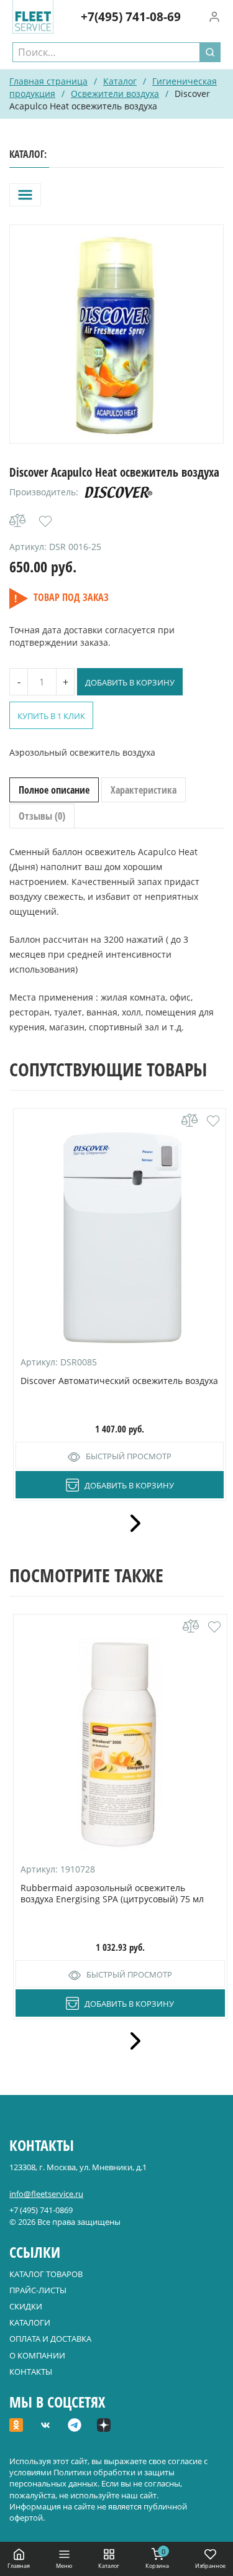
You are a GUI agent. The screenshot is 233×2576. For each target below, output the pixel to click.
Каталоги (30, 2322)
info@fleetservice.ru (46, 2194)
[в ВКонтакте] (45, 2426)
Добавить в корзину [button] (129, 1485)
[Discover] (119, 492)
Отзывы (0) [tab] (42, 816)
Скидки (26, 2306)
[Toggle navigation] (25, 195)
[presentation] (131, 1523)
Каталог (120, 81)
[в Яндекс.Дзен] (104, 2426)
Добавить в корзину (130, 682)
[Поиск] (210, 52)
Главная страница (48, 81)
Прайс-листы (38, 2290)
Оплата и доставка (50, 2339)
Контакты (31, 2372)
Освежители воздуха (115, 94)
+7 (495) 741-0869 (41, 2210)
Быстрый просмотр (129, 1456)
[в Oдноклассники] (16, 2426)
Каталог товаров (46, 2274)
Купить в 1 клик (51, 716)
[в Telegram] (75, 2426)
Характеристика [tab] (144, 790)
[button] (45, 521)
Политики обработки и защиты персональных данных (92, 2478)
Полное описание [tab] (54, 790)
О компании (37, 2355)
